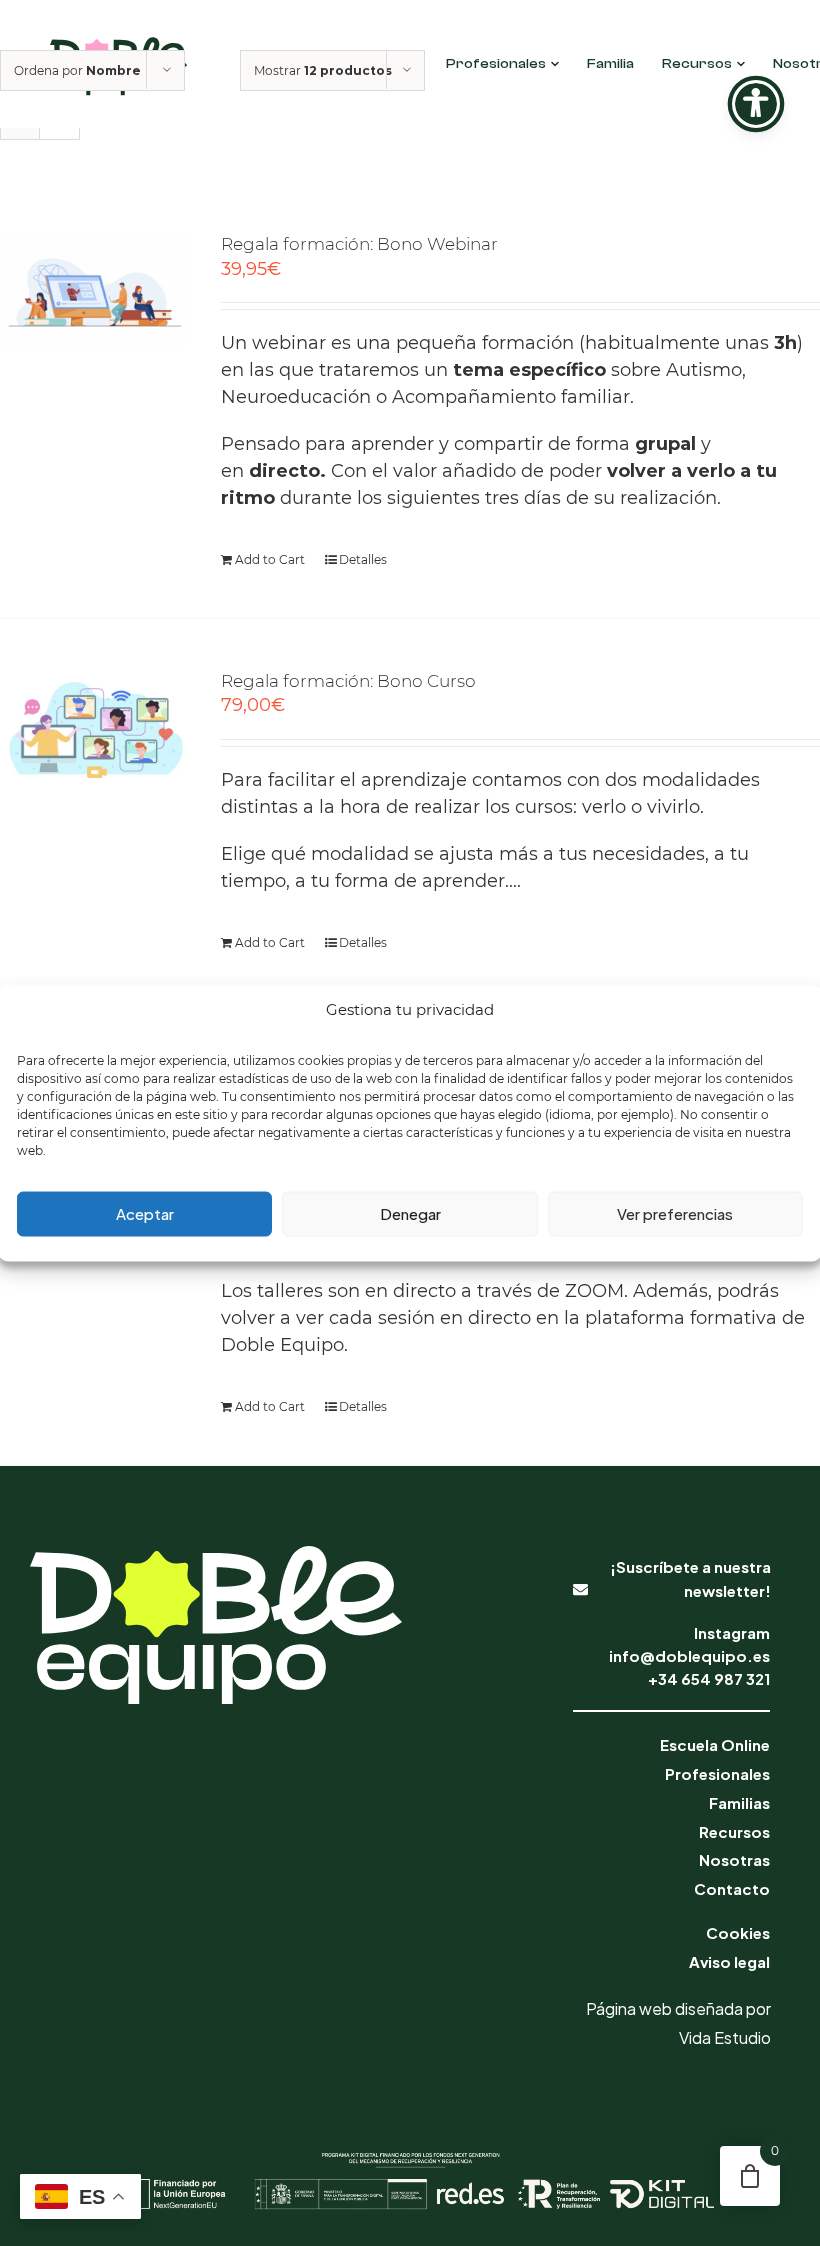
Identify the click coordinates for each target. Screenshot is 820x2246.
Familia (610, 64)
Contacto (732, 1888)
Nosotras (734, 1859)
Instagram (732, 1632)
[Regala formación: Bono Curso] (94, 731)
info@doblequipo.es (689, 1655)
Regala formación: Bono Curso (348, 681)
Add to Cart (270, 559)
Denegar (410, 1213)
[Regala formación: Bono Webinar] (94, 291)
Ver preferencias (675, 1213)
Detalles (363, 559)
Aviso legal (729, 1961)
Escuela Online (715, 1744)
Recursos (697, 64)
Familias (739, 1802)
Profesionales (496, 64)
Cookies (738, 1932)
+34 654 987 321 (709, 1678)
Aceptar (145, 1213)
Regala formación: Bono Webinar (359, 244)
